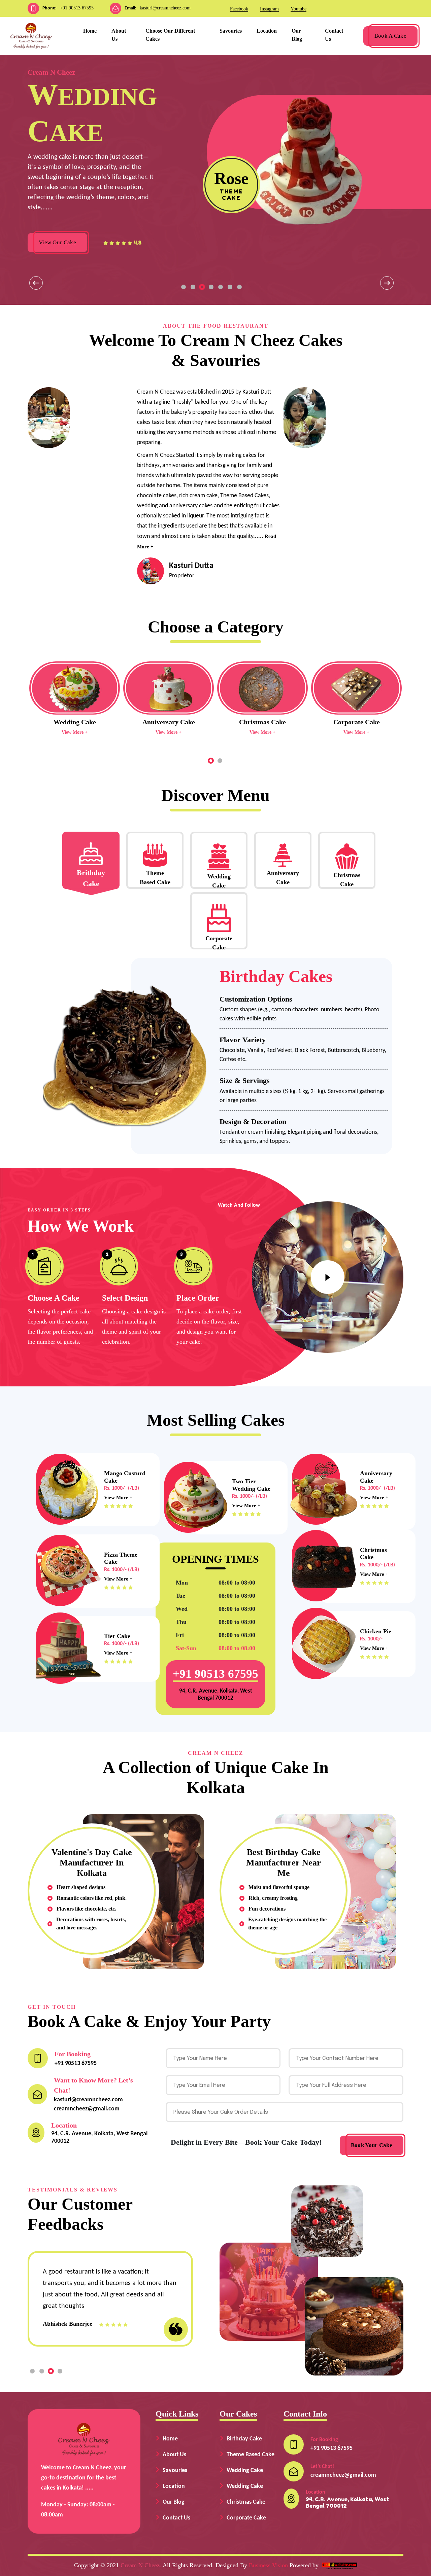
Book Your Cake (372, 2145)
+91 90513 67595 (77, 8)
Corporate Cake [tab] (219, 942)
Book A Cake (390, 36)
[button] (184, 287)
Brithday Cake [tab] (91, 878)
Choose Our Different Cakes (170, 35)
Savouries (231, 31)
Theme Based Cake (251, 2455)
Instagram (269, 9)
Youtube (299, 9)
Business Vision (268, 2565)
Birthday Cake (244, 2439)
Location (267, 31)
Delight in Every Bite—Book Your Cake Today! (246, 2142)
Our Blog (297, 35)
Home (90, 31)
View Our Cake (57, 242)
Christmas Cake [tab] (347, 880)
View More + (75, 732)
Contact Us (334, 35)
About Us (119, 35)
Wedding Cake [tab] (219, 881)
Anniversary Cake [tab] (283, 878)
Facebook (239, 9)
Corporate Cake (246, 2518)
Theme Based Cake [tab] (155, 878)
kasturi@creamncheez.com (165, 8)
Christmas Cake (246, 2502)
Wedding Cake (245, 2471)
